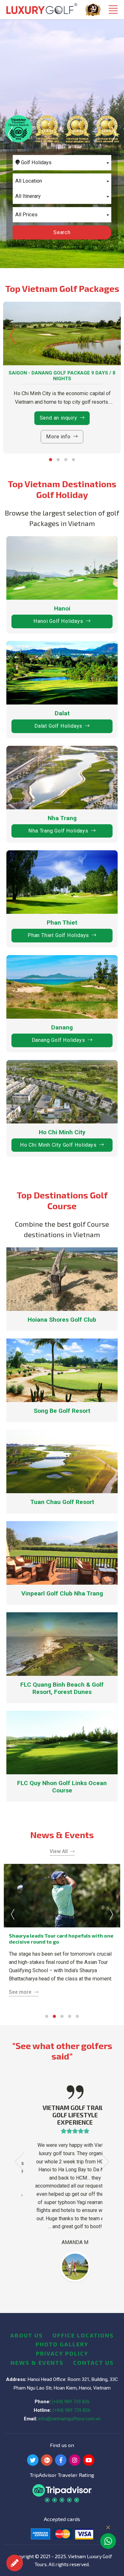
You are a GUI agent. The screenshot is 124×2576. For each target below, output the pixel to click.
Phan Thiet (62, 923)
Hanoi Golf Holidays (58, 621)
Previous (10, 134)
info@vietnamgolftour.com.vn (69, 2419)
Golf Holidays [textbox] (36, 162)
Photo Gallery (62, 2344)
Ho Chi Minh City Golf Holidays (58, 1145)
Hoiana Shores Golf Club (62, 1320)
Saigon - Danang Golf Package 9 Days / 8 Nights (62, 376)
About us (27, 2335)
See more (20, 1992)
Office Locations (83, 2335)
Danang (62, 1027)
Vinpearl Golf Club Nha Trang (62, 1593)
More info (58, 437)
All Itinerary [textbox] (28, 196)
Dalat (62, 713)
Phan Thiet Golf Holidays (58, 935)
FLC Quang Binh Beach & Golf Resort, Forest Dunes (62, 1688)
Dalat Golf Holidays (58, 726)
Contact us (93, 2363)
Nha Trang (62, 818)
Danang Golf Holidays (59, 1040)
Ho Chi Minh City (62, 1132)
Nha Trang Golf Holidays (58, 831)
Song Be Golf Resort (62, 1411)
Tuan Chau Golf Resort (62, 1502)
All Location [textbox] (29, 181)
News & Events (37, 2363)
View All (59, 1851)
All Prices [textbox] (26, 215)
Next (114, 134)
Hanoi (62, 608)
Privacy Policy (62, 2353)
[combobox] (62, 163)
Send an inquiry (59, 418)
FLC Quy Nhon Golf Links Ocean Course (62, 1787)
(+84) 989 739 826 (71, 2402)
